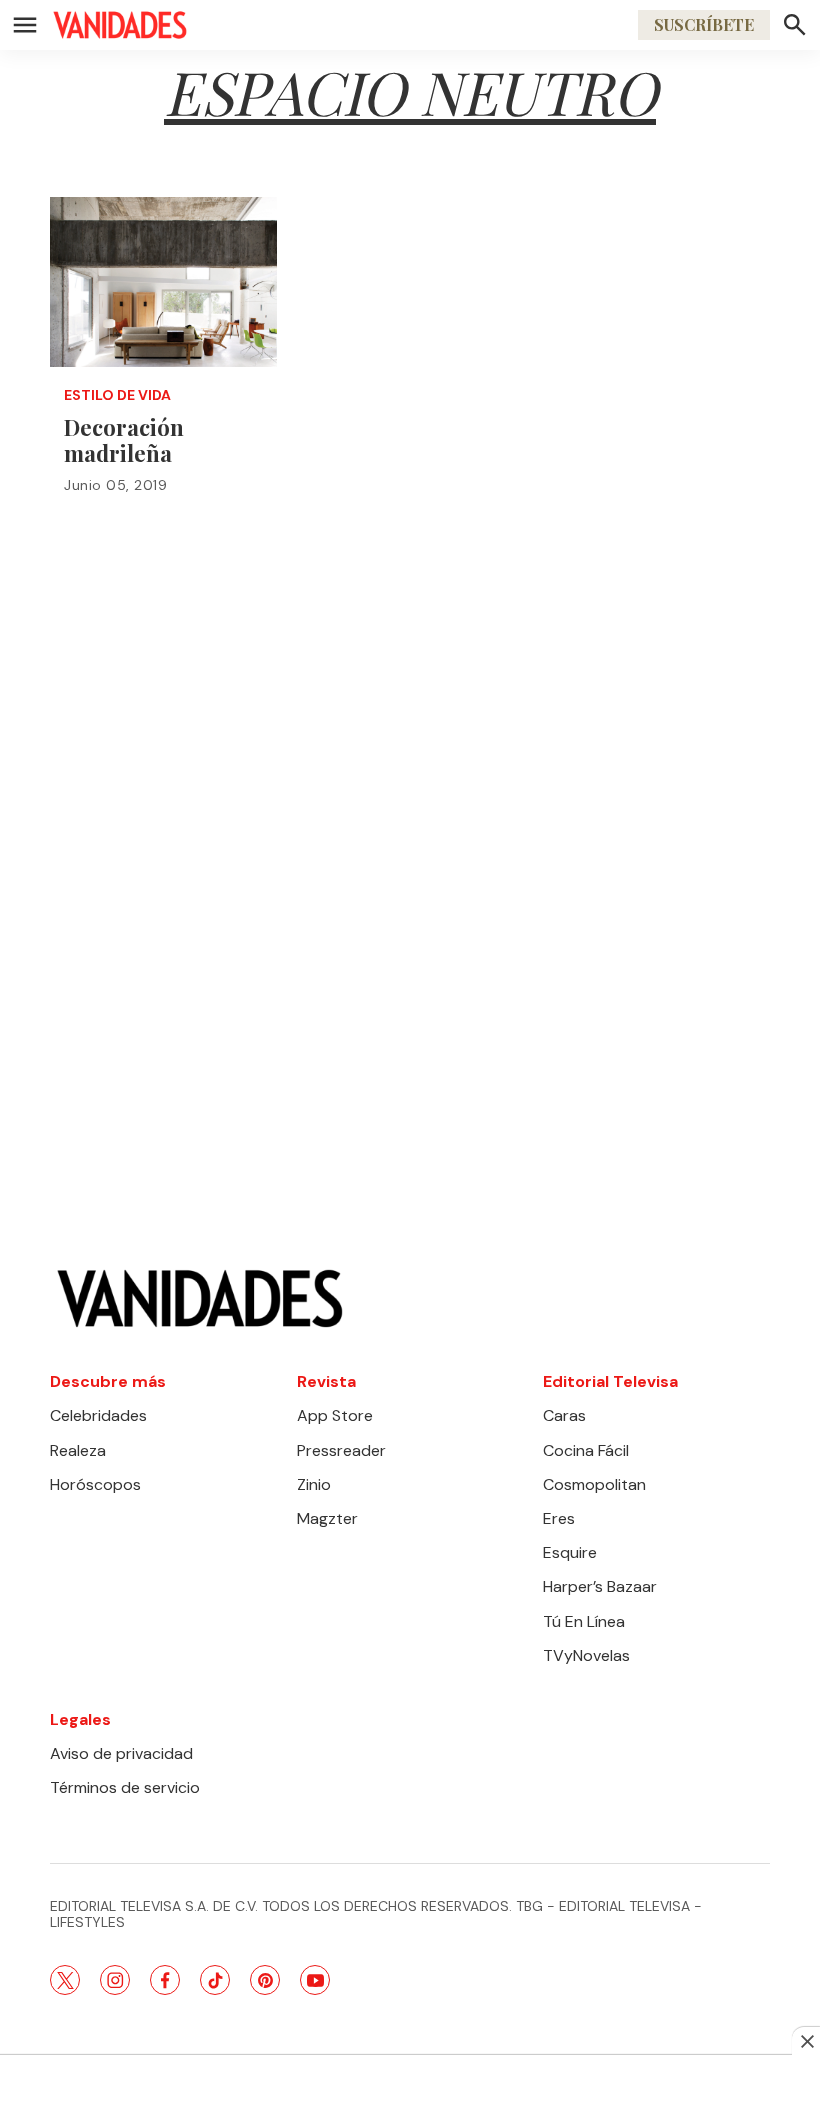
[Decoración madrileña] (163, 282)
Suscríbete (704, 24)
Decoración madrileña (124, 440)
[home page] (120, 25)
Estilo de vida (117, 395)
